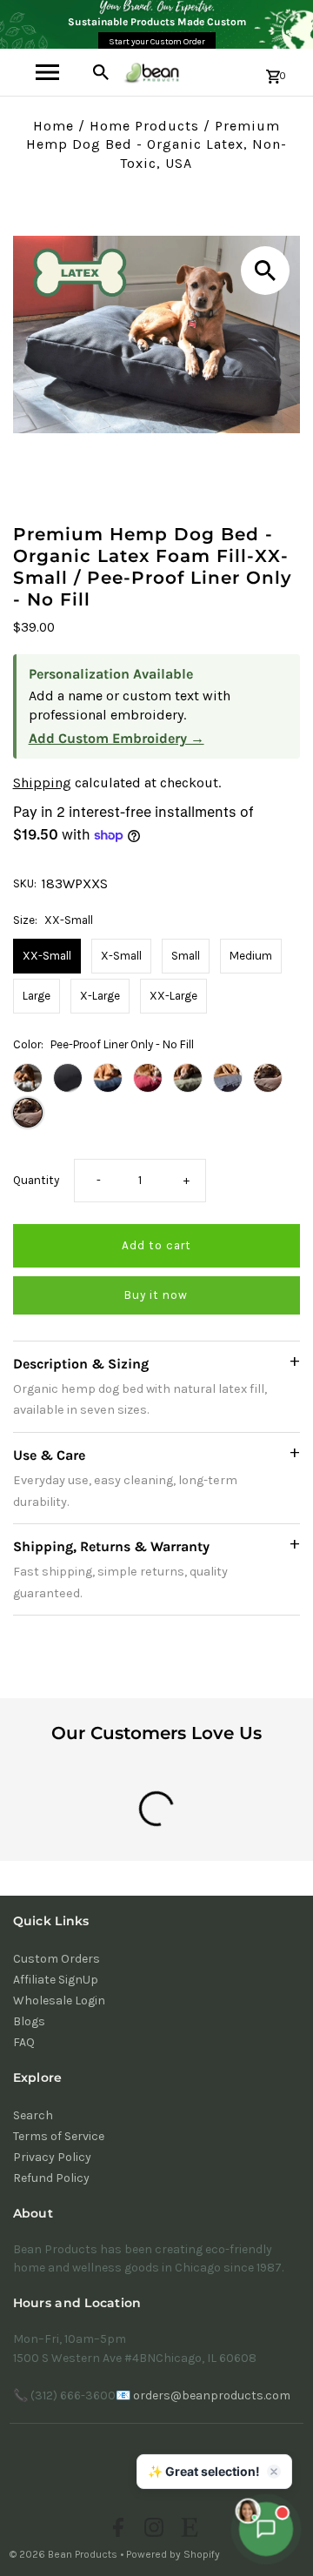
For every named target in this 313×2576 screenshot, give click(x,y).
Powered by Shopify (173, 2554)
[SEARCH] (101, 72)
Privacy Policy (52, 2157)
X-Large (100, 996)
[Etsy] (187, 2530)
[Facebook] (116, 2530)
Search (33, 2115)
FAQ (24, 2042)
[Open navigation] (47, 72)
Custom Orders (57, 1959)
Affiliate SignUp (56, 1980)
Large (37, 996)
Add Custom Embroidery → (117, 738)
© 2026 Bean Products (65, 2554)
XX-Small (47, 956)
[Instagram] (152, 2530)
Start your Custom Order (157, 42)
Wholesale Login (59, 2001)
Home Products (144, 126)
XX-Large (173, 996)
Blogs (29, 2021)
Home (53, 126)
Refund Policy (51, 2178)
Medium (251, 956)
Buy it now (156, 1295)
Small (186, 956)
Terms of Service (59, 2136)
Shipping (42, 783)
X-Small (121, 956)
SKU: (25, 883)
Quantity (36, 1180)
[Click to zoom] (265, 271)
